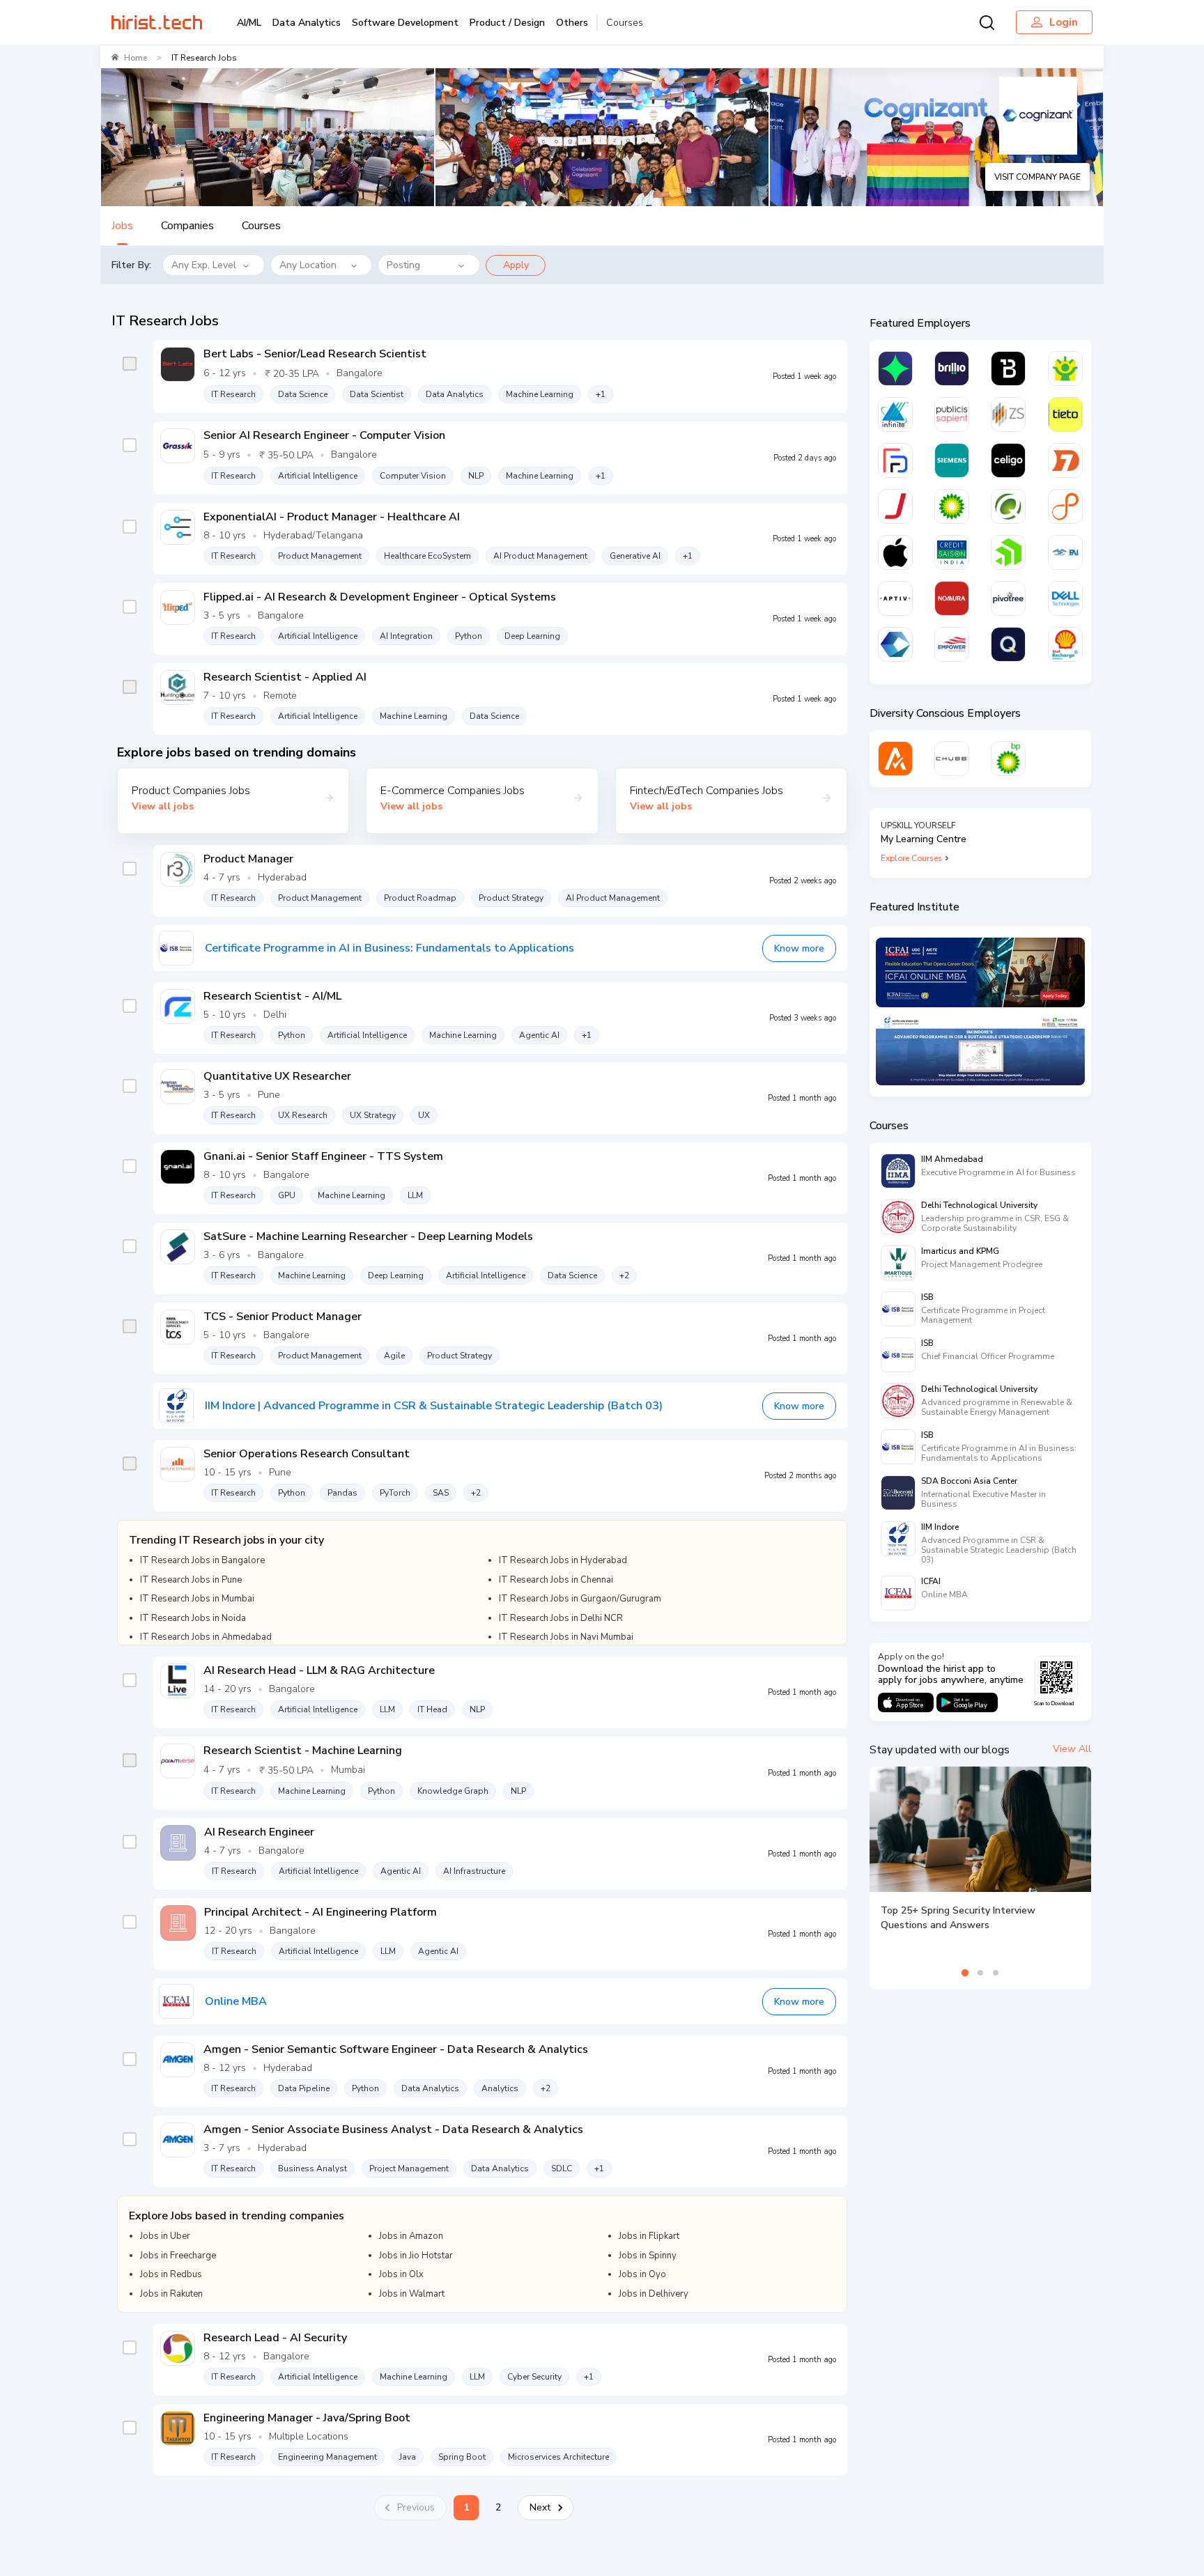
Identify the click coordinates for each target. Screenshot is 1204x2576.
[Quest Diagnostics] (1008, 506)
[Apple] (895, 552)
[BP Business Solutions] (1008, 759)
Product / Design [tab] (507, 23)
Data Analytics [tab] (307, 23)
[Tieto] (1065, 414)
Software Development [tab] (405, 23)
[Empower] (952, 644)
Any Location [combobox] (308, 265)
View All (1072, 1749)
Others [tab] (572, 23)
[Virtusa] (895, 368)
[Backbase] (1008, 368)
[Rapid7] (1065, 460)
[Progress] (1008, 552)
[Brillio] (952, 368)
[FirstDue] (895, 460)
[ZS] (1008, 414)
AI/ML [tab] (249, 23)
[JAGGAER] (895, 506)
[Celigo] (1008, 460)
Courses (625, 23)
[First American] (1065, 552)
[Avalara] (895, 759)
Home (136, 58)
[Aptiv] (895, 598)
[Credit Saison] (952, 552)
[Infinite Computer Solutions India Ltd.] (895, 414)
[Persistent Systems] (1065, 506)
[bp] (952, 506)
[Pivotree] (1008, 598)
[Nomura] (952, 598)
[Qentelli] (1008, 644)
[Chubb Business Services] (952, 759)
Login (1064, 22)
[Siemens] (952, 460)
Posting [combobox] (403, 265)
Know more (799, 948)
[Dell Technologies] (1065, 598)
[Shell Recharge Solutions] (1065, 644)
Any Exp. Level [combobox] (204, 265)
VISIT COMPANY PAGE (1037, 177)
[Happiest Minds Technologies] (1065, 368)
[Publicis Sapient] (952, 414)
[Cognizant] (895, 644)
